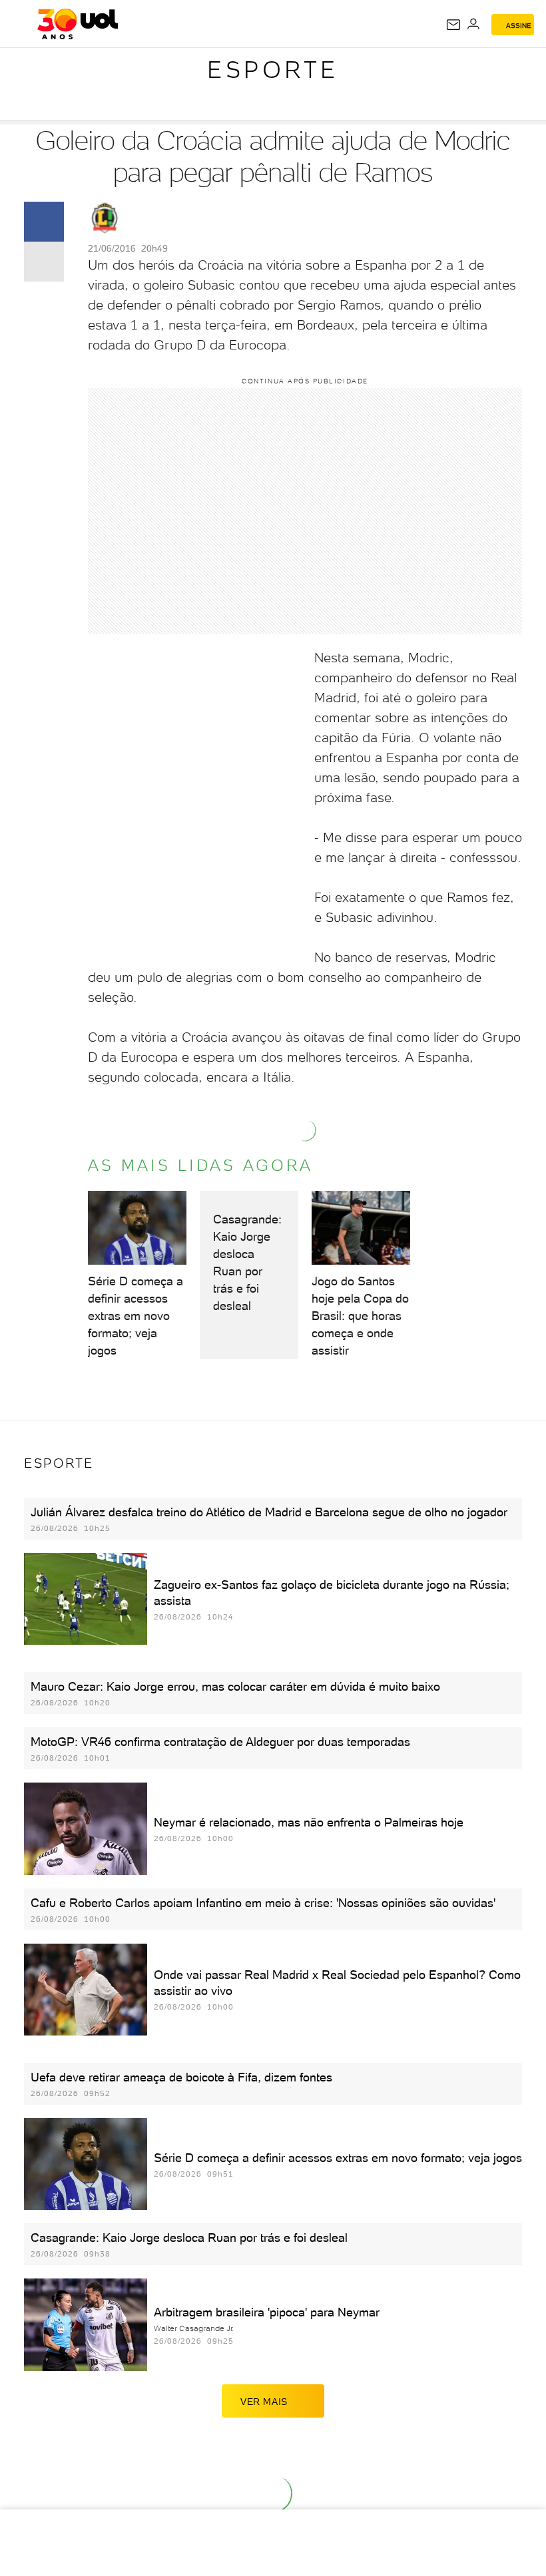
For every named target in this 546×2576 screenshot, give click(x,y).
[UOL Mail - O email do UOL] (453, 25)
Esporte (273, 70)
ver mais (264, 2402)
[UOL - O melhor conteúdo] (78, 24)
